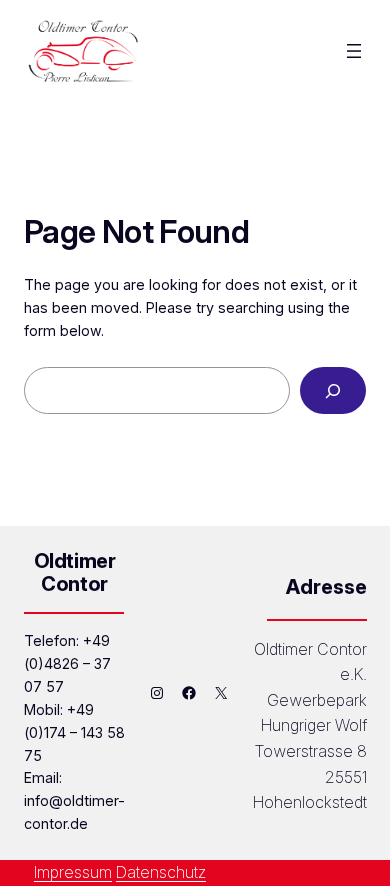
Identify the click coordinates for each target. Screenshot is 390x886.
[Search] (333, 390)
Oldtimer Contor (75, 572)
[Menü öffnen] (354, 51)
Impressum (73, 872)
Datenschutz (161, 872)
